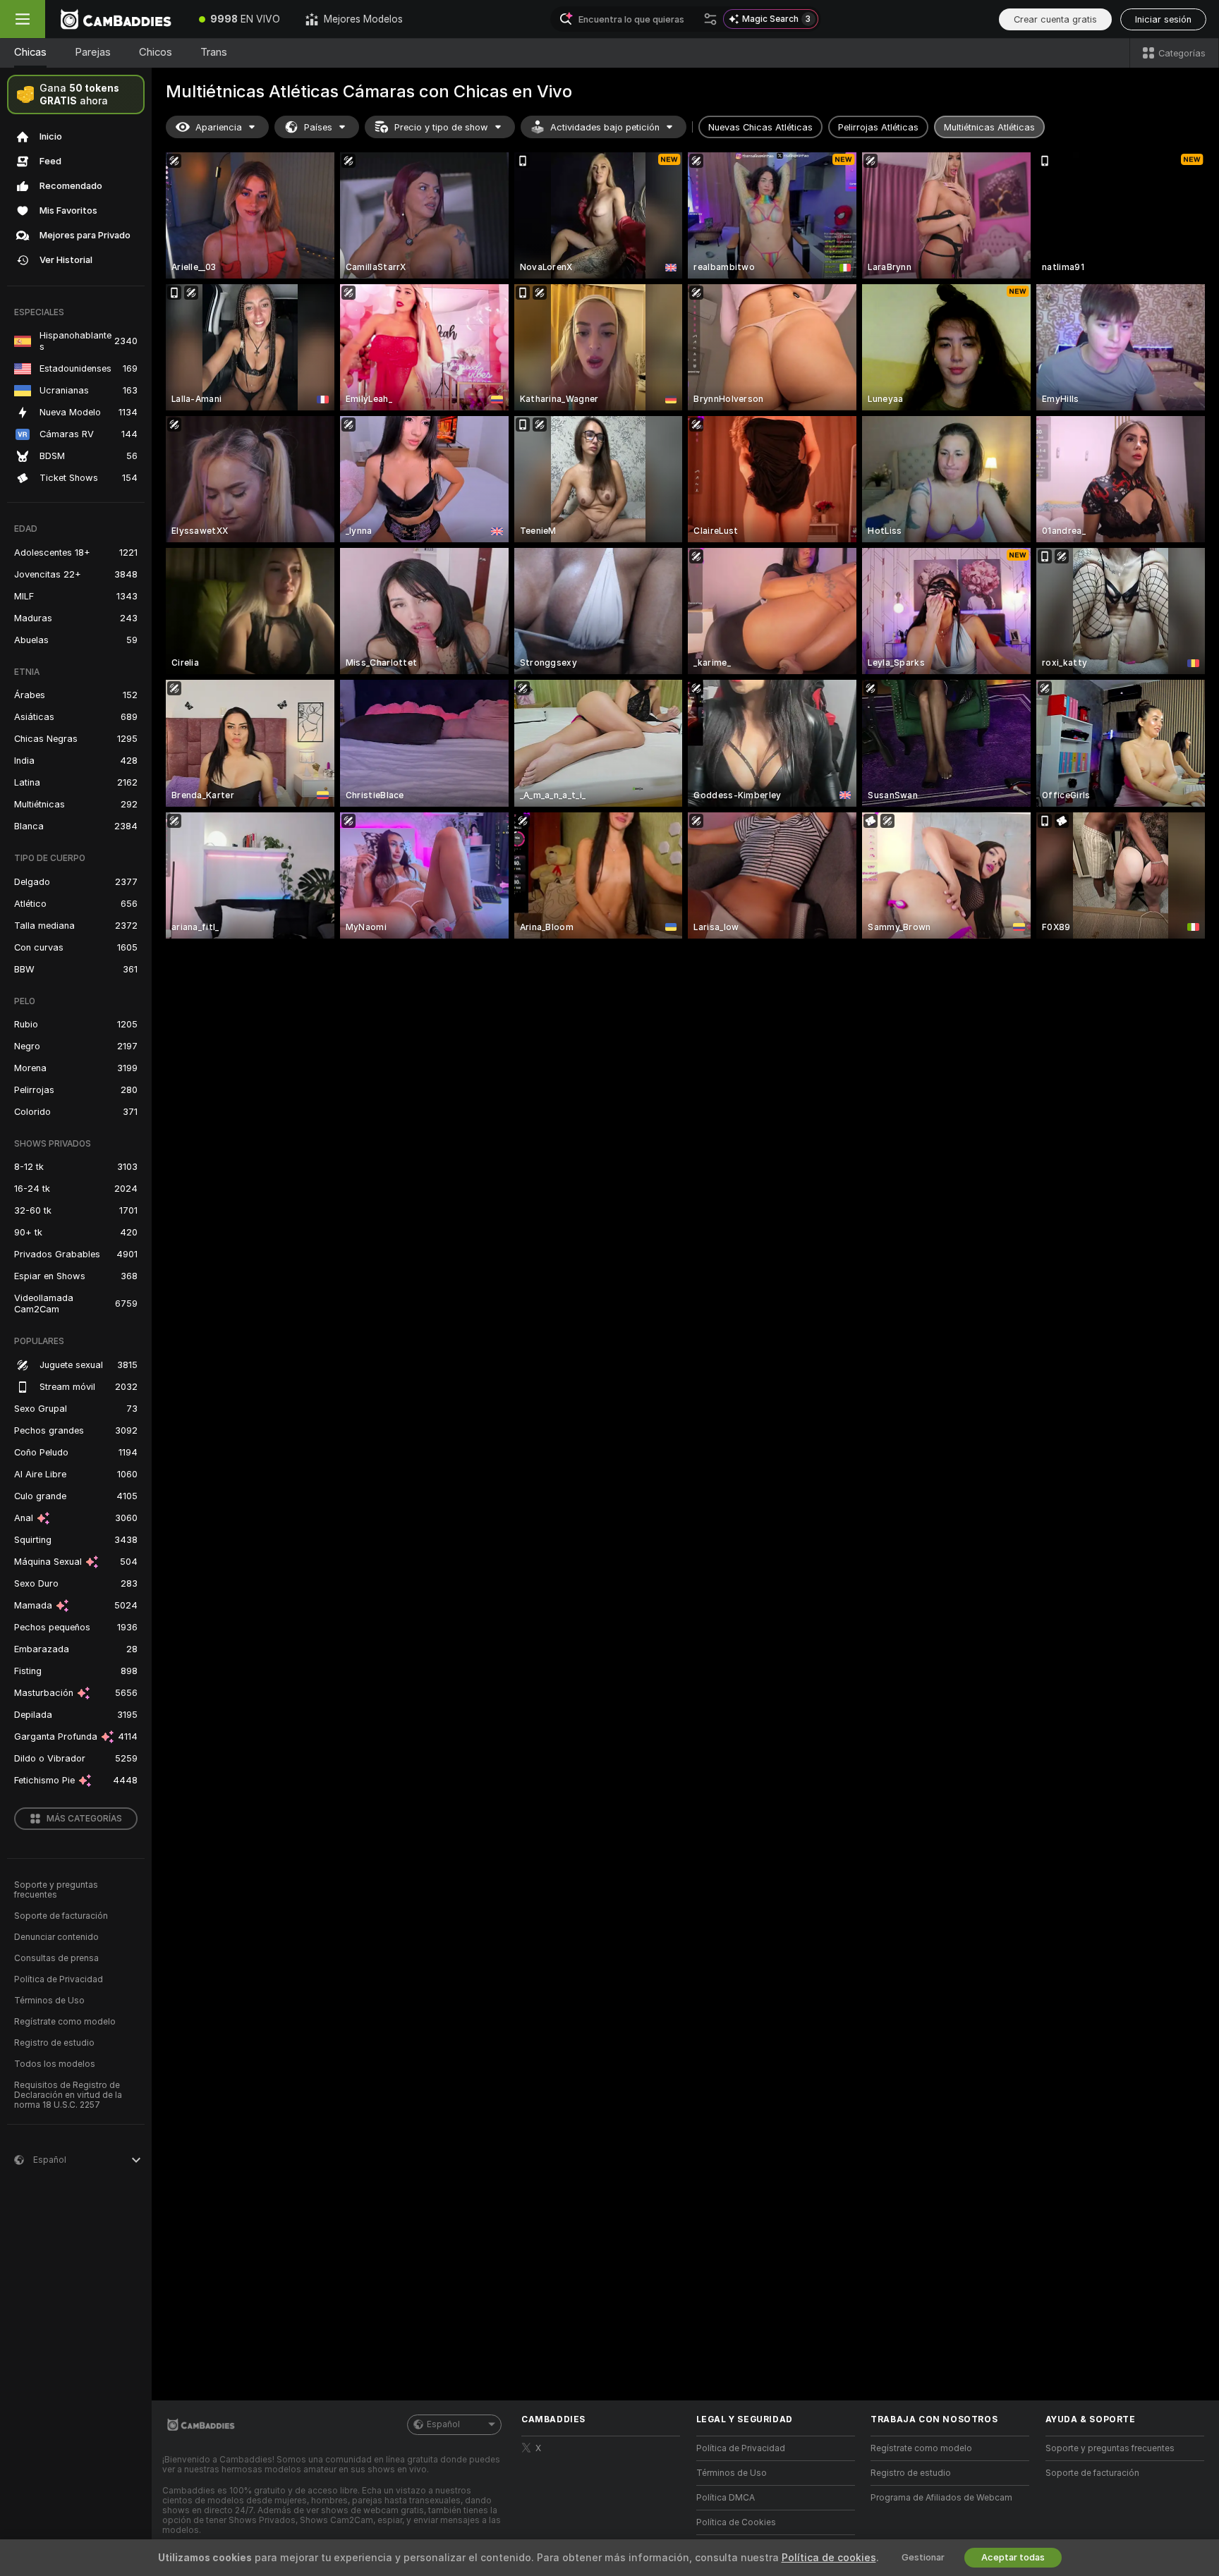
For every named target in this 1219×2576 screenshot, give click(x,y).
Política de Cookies (736, 2522)
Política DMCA (726, 2498)
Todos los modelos (55, 2064)
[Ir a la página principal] (116, 19)
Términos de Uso (49, 2001)
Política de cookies (829, 2558)
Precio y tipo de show (441, 127)
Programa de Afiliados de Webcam (941, 2498)
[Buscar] (710, 19)
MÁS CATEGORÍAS (84, 1819)
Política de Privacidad (59, 1979)
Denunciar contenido (56, 1937)
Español (443, 2424)
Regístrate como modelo (65, 2022)
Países (318, 127)
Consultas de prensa (56, 1958)
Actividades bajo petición (605, 127)
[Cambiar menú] (23, 19)
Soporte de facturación (61, 1916)
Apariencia (219, 127)
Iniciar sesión (1163, 19)
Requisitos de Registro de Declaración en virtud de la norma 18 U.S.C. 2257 (68, 2095)
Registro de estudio (54, 2043)
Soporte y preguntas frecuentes (56, 1890)
